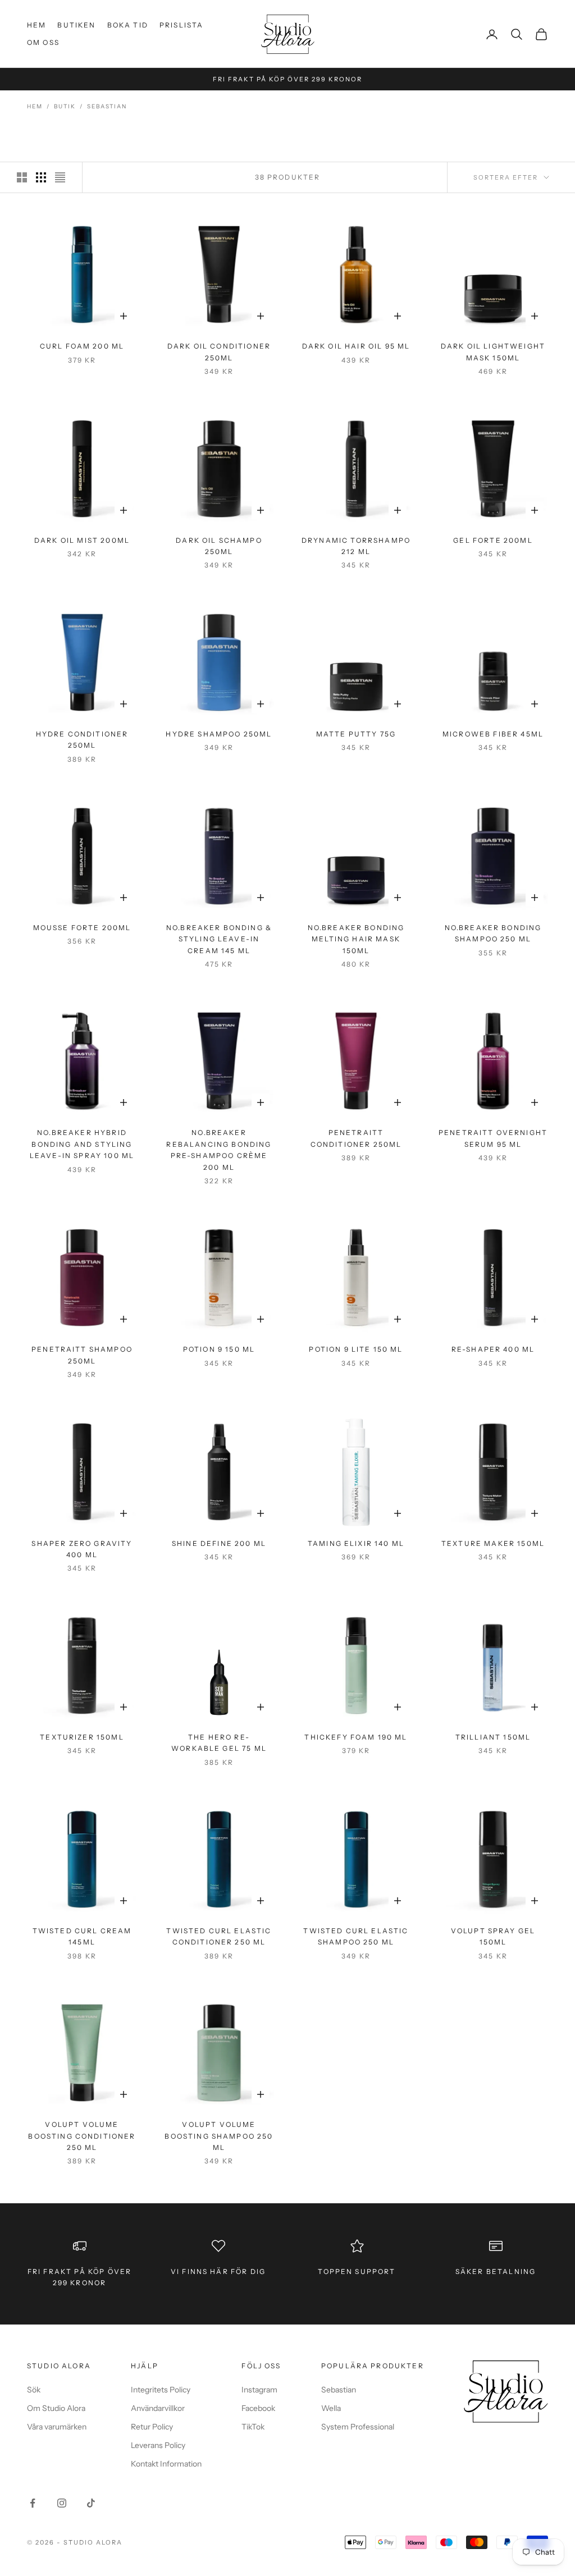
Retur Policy (152, 2427)
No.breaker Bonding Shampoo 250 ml (493, 933)
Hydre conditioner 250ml (82, 740)
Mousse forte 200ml (82, 928)
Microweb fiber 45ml (493, 734)
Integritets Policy (161, 2390)
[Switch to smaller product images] (41, 177)
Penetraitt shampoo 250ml (82, 1355)
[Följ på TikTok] (91, 2503)
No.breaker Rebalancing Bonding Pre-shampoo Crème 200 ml (219, 1150)
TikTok (253, 2427)
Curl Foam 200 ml (82, 346)
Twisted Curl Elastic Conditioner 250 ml (219, 1936)
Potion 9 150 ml (219, 1349)
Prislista (181, 25)
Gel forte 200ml (493, 540)
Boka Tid (128, 25)
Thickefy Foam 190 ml (356, 1737)
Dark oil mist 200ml (82, 540)
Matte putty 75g (356, 734)
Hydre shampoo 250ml (219, 734)
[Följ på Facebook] (33, 2503)
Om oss (43, 42)
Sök (34, 2390)
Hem (36, 25)
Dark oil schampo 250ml (219, 546)
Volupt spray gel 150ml (493, 1936)
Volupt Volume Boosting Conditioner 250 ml (82, 2136)
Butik (65, 106)
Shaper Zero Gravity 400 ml (82, 1549)
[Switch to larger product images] (22, 177)
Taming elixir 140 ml (356, 1543)
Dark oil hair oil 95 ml (356, 346)
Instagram (259, 2390)
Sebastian (107, 106)
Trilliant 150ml (493, 1737)
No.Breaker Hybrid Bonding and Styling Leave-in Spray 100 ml (82, 1144)
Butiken (76, 25)
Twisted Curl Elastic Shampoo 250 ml (356, 1936)
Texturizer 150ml (82, 1737)
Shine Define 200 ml (219, 1543)
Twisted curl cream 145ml (82, 1936)
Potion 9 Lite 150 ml (356, 1349)
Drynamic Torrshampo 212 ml (356, 546)
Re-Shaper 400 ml (493, 1349)
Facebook (258, 2408)
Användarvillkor (158, 2408)
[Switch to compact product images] (60, 177)
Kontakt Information (166, 2464)
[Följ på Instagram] (62, 2503)
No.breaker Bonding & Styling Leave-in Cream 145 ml (219, 939)
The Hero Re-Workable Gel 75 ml (219, 1743)
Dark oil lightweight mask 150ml (493, 352)
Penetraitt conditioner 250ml (356, 1138)
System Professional (358, 2427)
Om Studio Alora (56, 2408)
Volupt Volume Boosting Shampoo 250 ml (219, 2136)
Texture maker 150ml (493, 1543)
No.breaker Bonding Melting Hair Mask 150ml (356, 939)
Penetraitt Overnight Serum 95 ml (493, 1138)
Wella (331, 2408)
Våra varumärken (57, 2427)
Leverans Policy (158, 2445)
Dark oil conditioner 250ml (219, 352)
